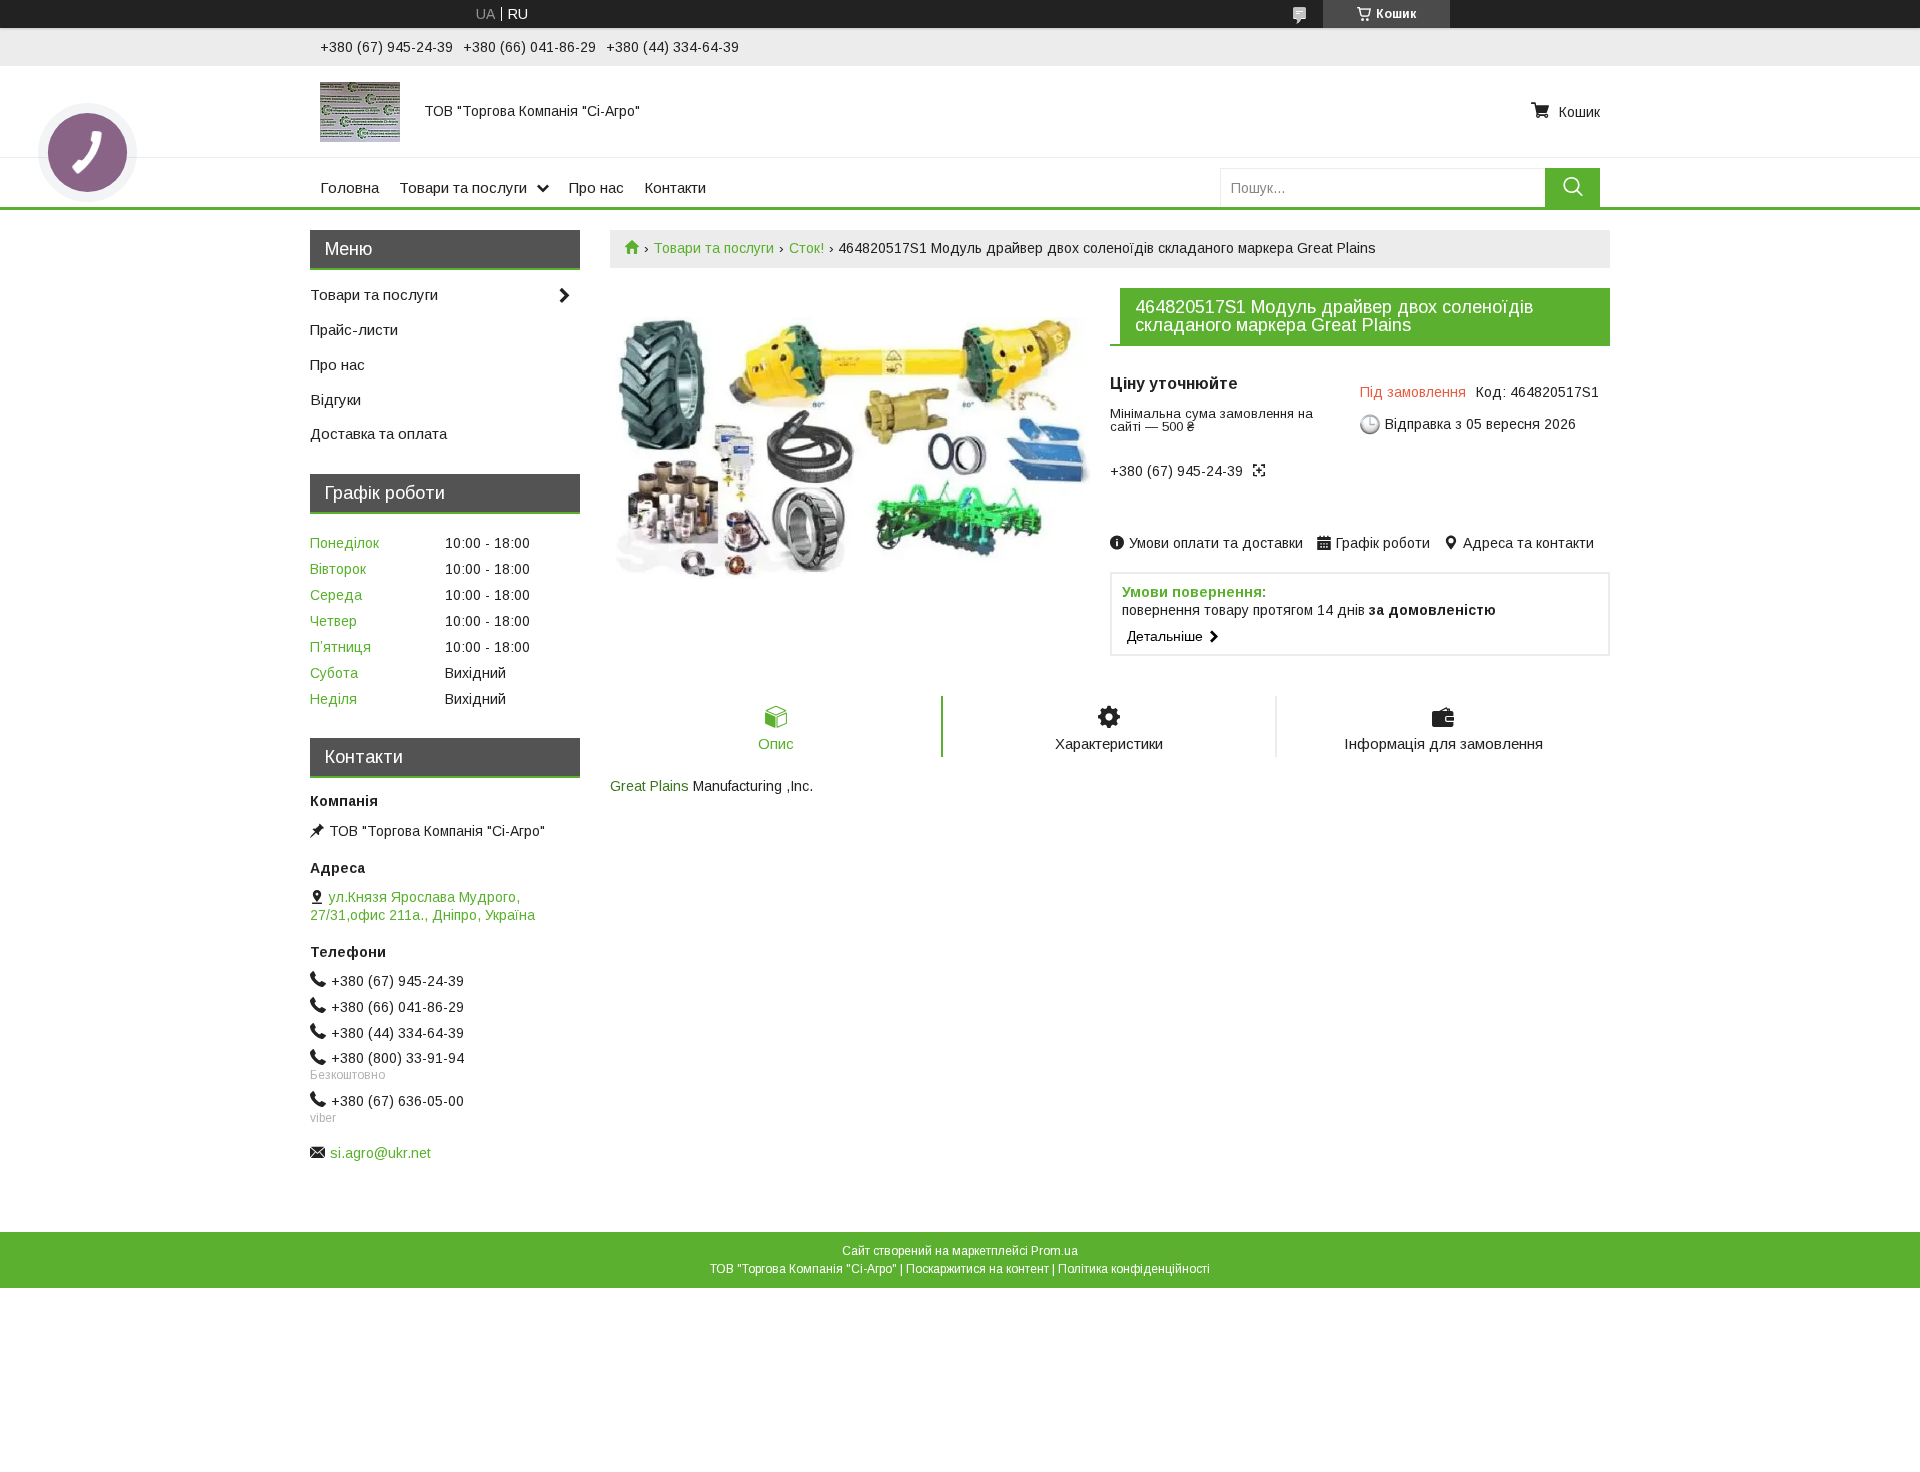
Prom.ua (1054, 1251)
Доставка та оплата (378, 433)
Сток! (806, 248)
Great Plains (649, 786)
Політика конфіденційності (1134, 1269)
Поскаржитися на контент (977, 1269)
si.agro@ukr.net (380, 1153)
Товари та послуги (463, 187)
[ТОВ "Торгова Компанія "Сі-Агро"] (360, 111)
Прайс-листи (354, 329)
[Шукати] (1572, 187)
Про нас (596, 187)
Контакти (675, 187)
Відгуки (335, 399)
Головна (349, 187)
